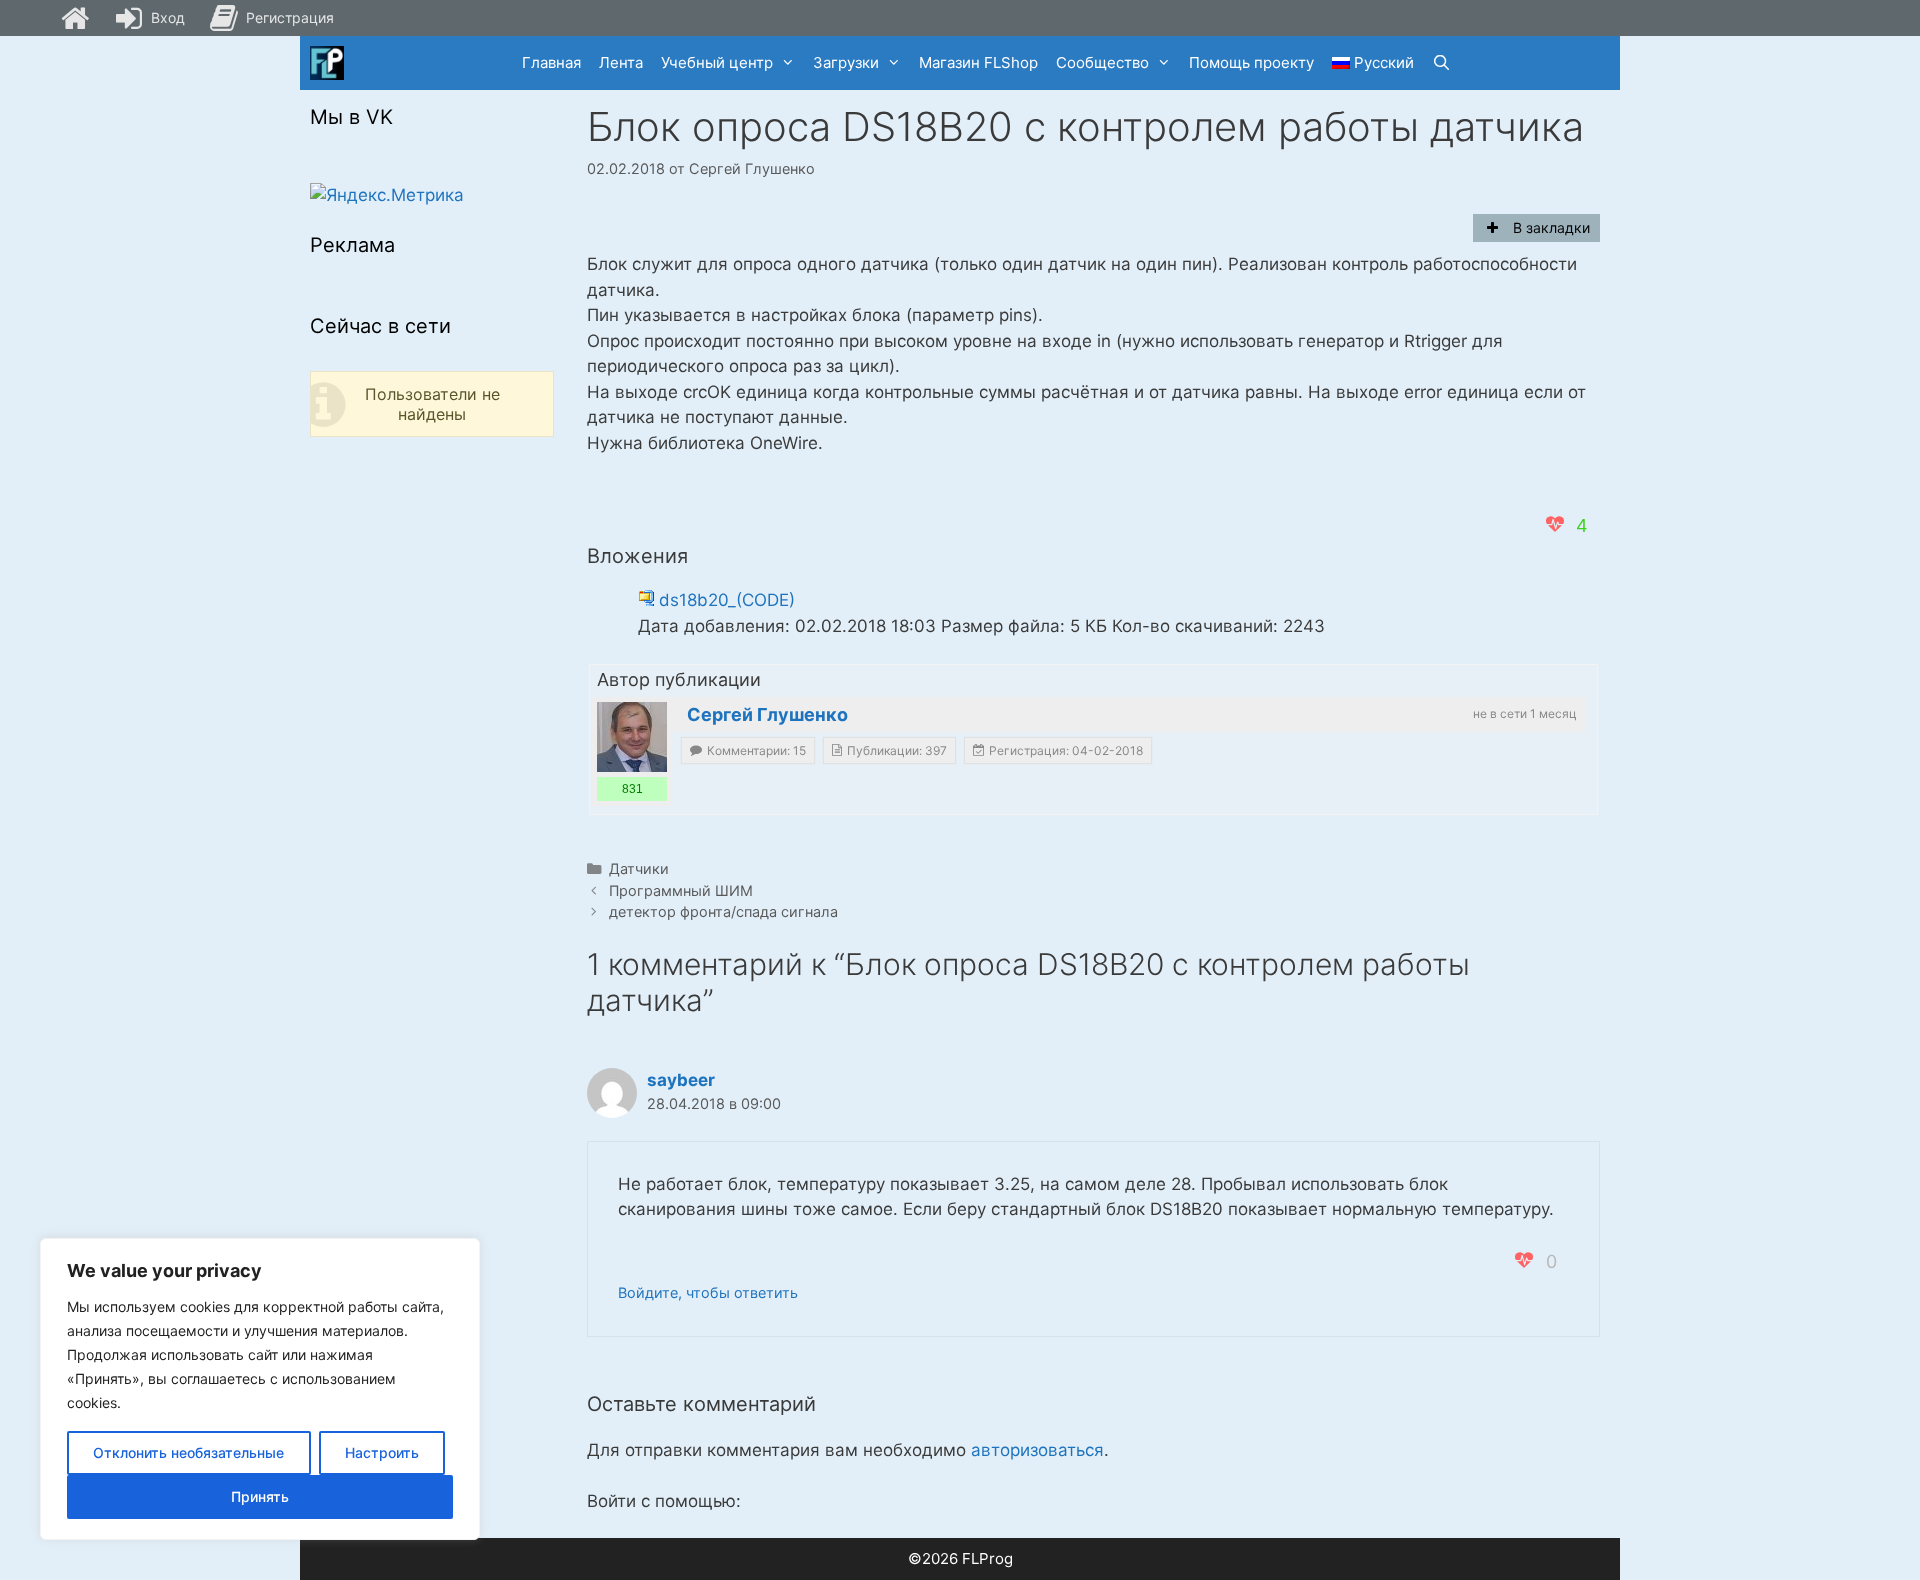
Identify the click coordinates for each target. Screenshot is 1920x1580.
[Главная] (75, 18)
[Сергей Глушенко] (632, 737)
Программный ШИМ (681, 890)
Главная (551, 62)
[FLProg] (327, 63)
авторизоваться (1037, 1450)
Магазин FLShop (978, 62)
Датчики (639, 868)
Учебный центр (717, 62)
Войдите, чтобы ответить (708, 1292)
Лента (621, 62)
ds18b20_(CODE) (727, 600)
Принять (260, 1496)
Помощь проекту (1251, 62)
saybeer (681, 1080)
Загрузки (846, 62)
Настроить (382, 1452)
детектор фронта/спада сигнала (723, 911)
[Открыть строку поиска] (1441, 63)
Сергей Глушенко (767, 714)
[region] (260, 1389)
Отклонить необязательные (188, 1452)
